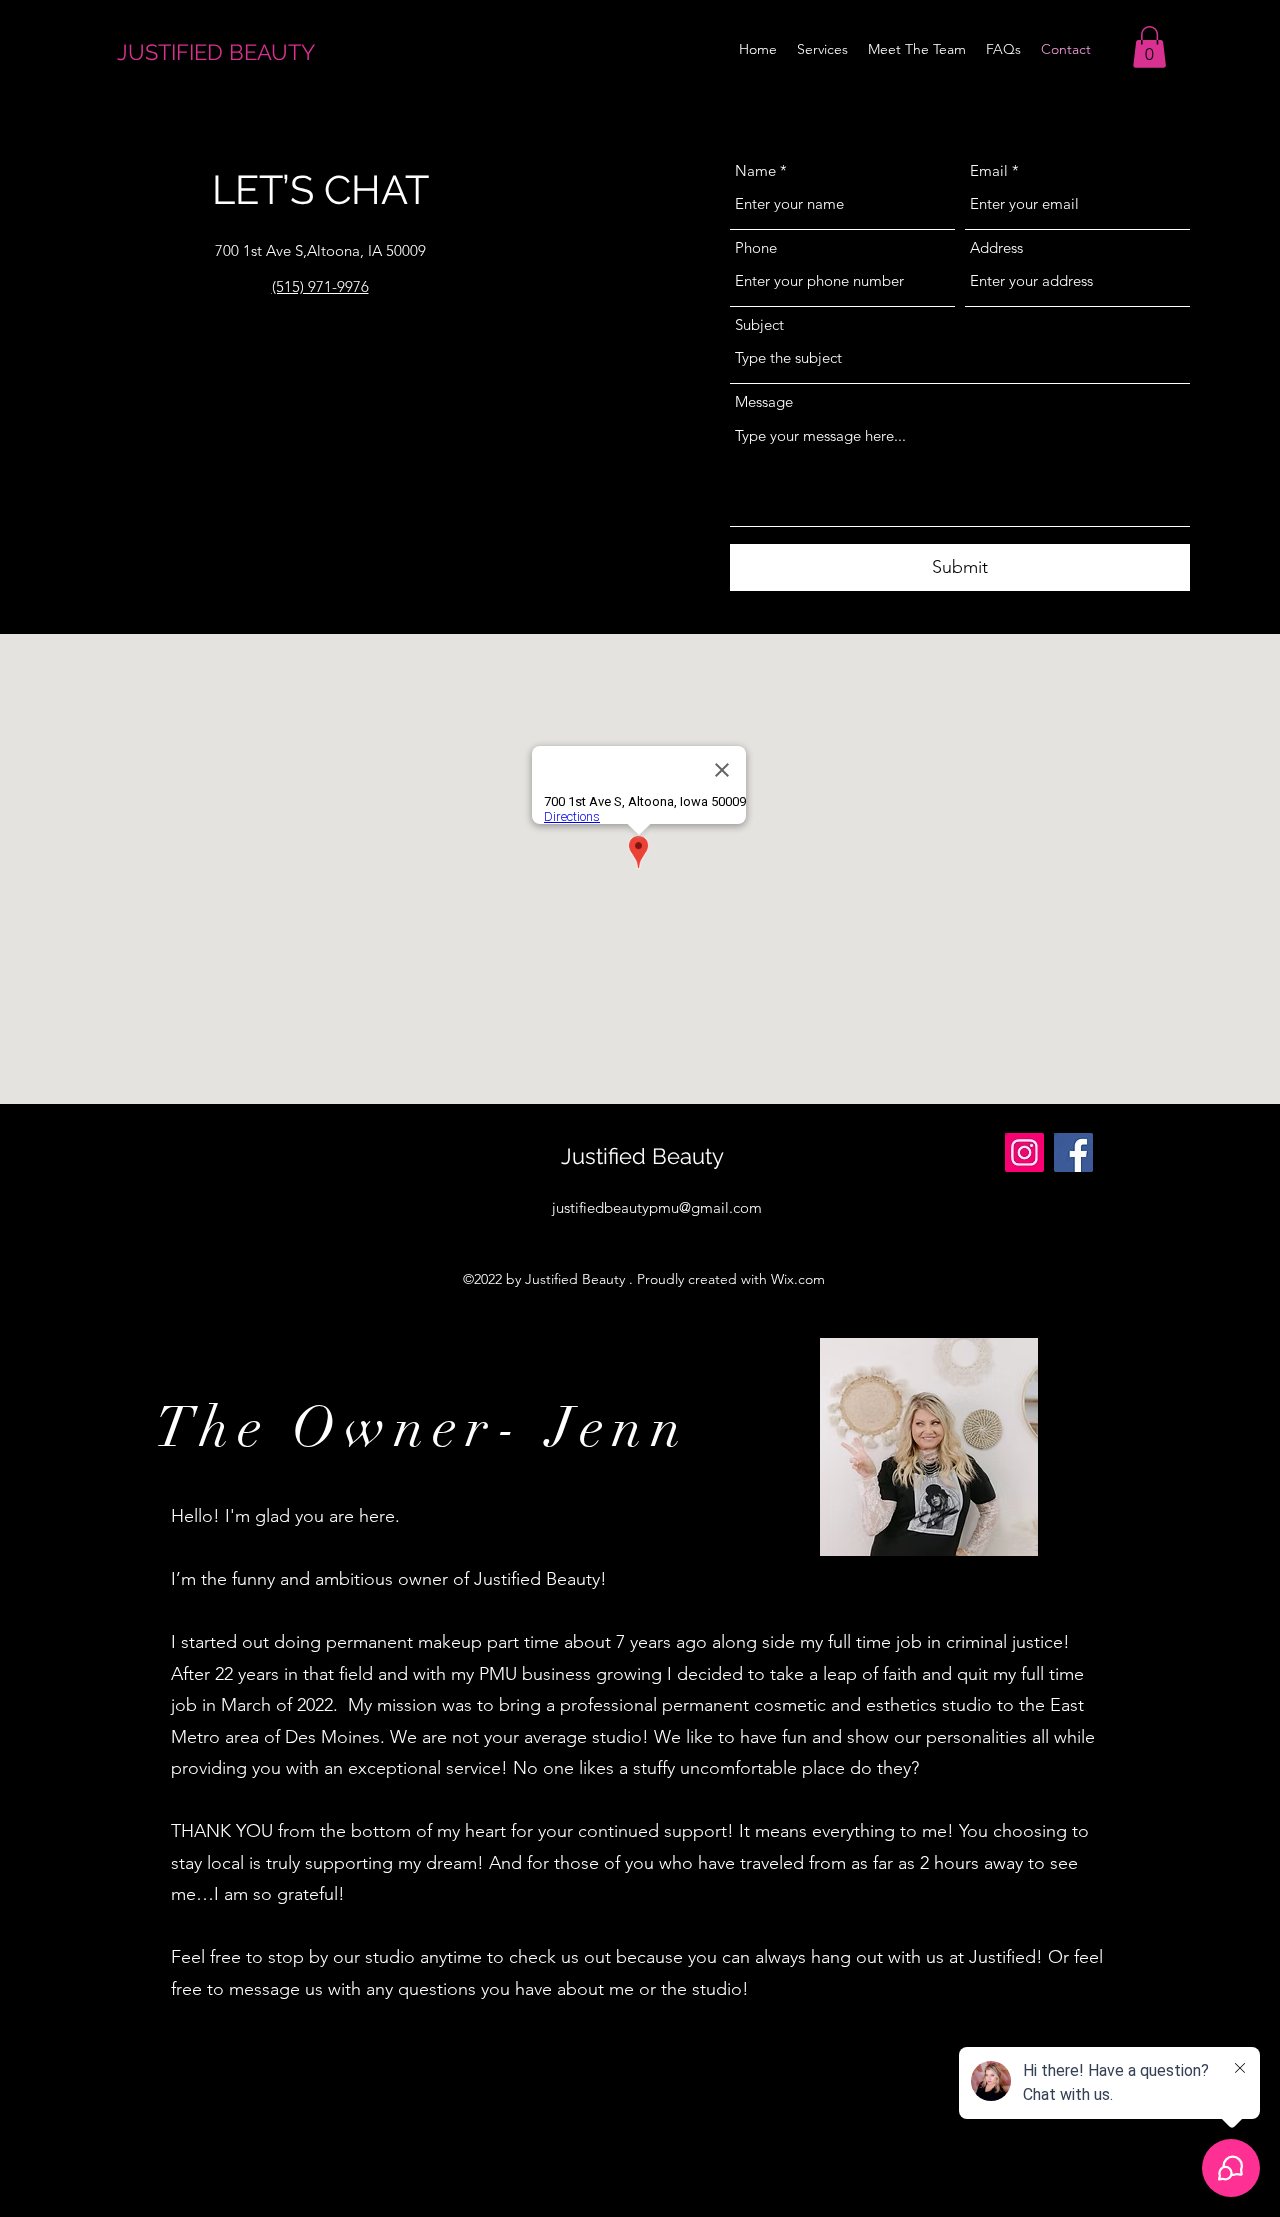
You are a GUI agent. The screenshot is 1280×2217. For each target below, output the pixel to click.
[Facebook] (1073, 1152)
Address (996, 247)
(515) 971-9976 (320, 286)
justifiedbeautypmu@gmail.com (657, 1207)
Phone (756, 247)
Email (989, 170)
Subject (759, 324)
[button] (1149, 47)
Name (755, 170)
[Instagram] (1024, 1152)
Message (764, 401)
